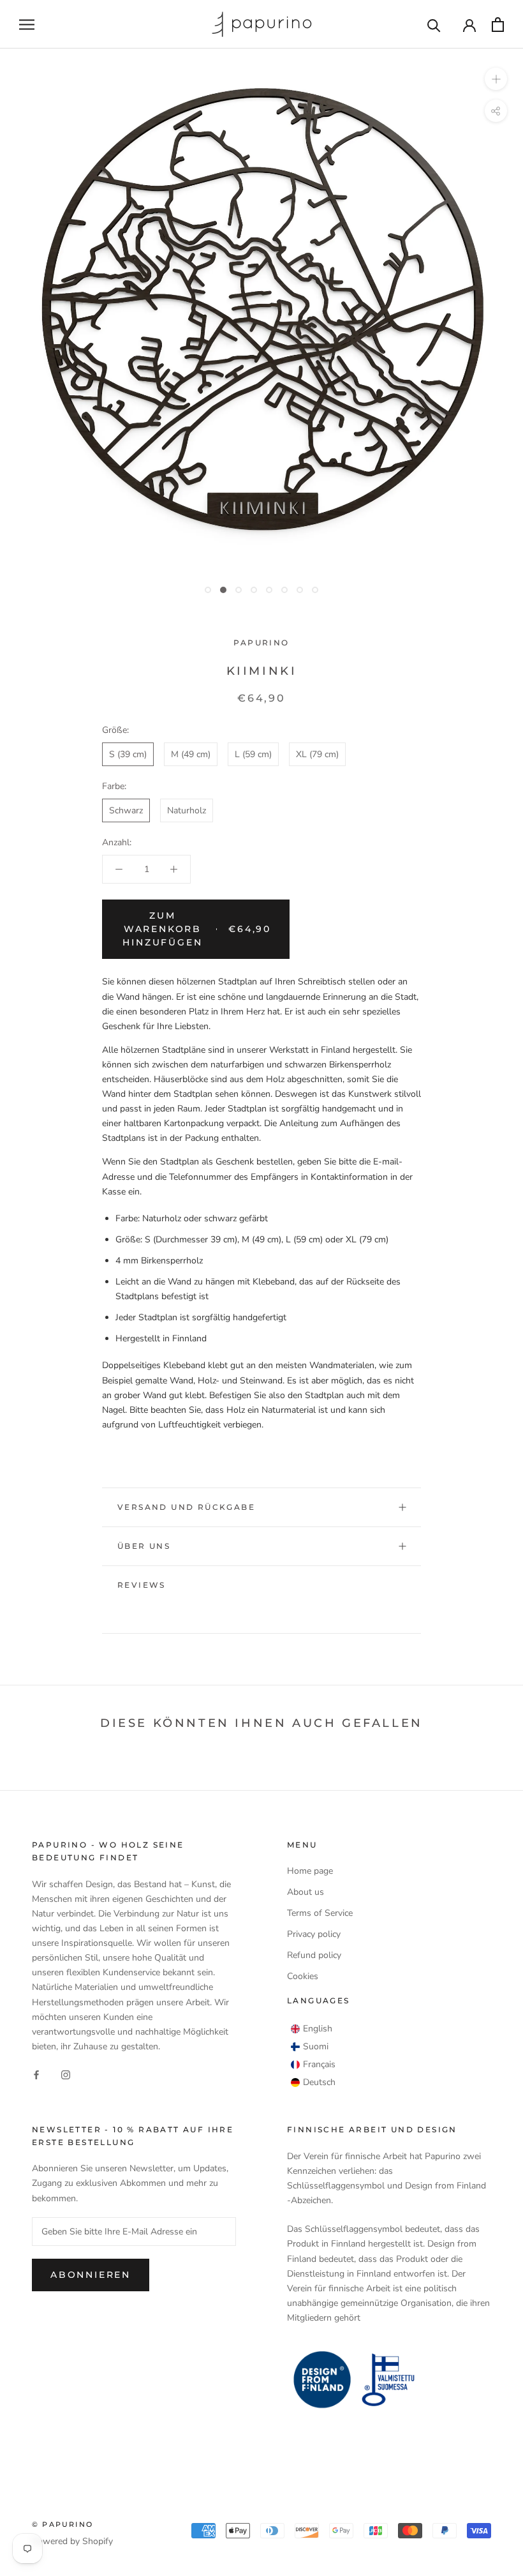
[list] (313, 2056)
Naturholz (187, 810)
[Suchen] (434, 25)
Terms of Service (320, 1913)
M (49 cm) (191, 754)
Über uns (144, 1546)
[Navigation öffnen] (27, 25)
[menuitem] (312, 2029)
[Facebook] (36, 2074)
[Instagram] (66, 2074)
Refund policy (314, 1955)
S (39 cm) (128, 754)
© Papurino (63, 2524)
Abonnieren (91, 2275)
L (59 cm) (253, 754)
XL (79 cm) (317, 754)
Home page (310, 1871)
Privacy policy (314, 1934)
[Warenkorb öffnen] (498, 25)
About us (306, 1892)
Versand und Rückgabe (186, 1507)
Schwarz (126, 810)
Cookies (303, 1976)
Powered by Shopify (72, 2541)
